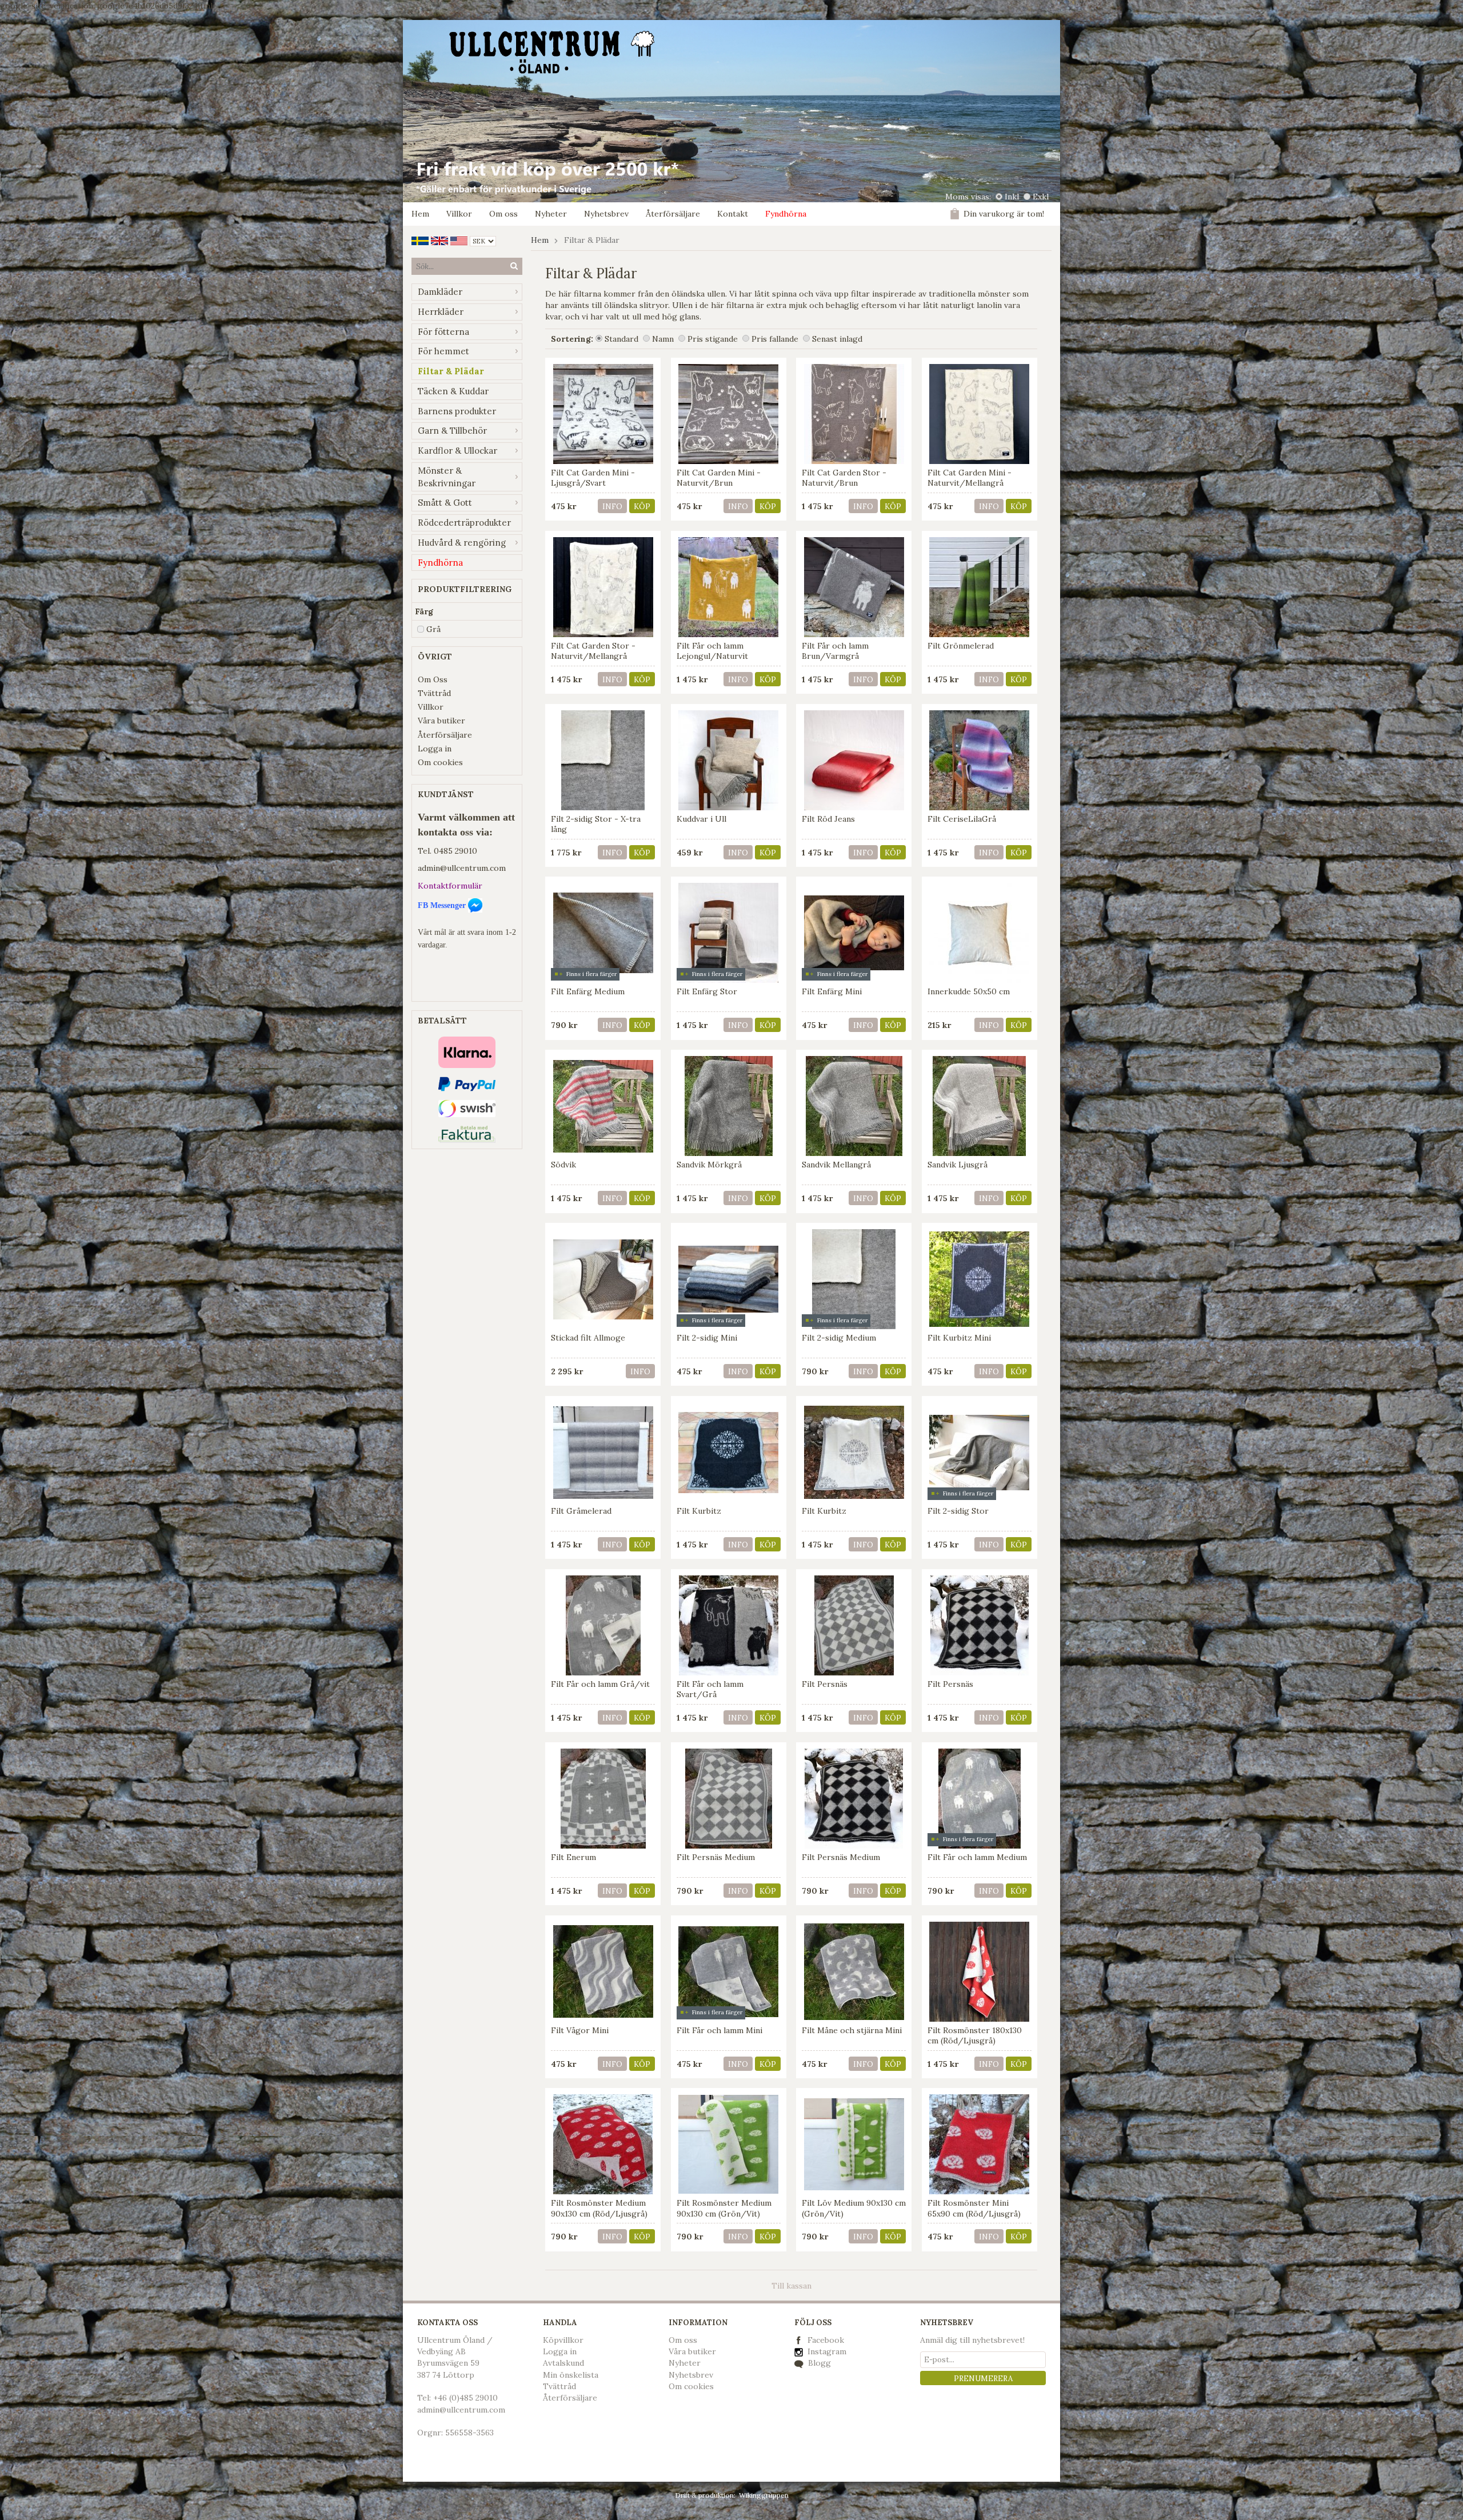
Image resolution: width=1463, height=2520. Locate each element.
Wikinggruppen (764, 2495)
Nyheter (551, 214)
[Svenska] (420, 240)
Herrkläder (441, 312)
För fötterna (443, 332)
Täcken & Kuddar (453, 391)
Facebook (826, 2340)
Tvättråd (434, 693)
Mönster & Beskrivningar (447, 477)
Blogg (818, 2363)
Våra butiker (441, 721)
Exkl (1041, 197)
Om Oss (433, 679)
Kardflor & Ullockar (457, 451)
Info (612, 507)
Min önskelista (571, 2375)
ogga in (562, 2351)
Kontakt (733, 214)
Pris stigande (713, 339)
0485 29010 (455, 851)
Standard (621, 339)
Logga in (435, 749)
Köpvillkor (563, 2340)
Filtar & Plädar (451, 371)
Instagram (826, 2351)
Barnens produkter (457, 411)
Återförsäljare (673, 214)
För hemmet (443, 351)
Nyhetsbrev (606, 214)
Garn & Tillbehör (452, 431)
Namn (663, 339)
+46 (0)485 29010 (465, 2398)
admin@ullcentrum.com (462, 868)
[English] (439, 240)
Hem (420, 214)
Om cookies (440, 762)
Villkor (459, 214)
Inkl (1012, 197)
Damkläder (440, 292)
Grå (433, 629)
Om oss (503, 214)
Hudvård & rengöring (462, 543)
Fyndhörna (786, 214)
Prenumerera (983, 2379)
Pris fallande (775, 339)
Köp (642, 507)
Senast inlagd (837, 339)
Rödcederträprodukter (464, 523)
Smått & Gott (445, 503)
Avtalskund (563, 2363)
